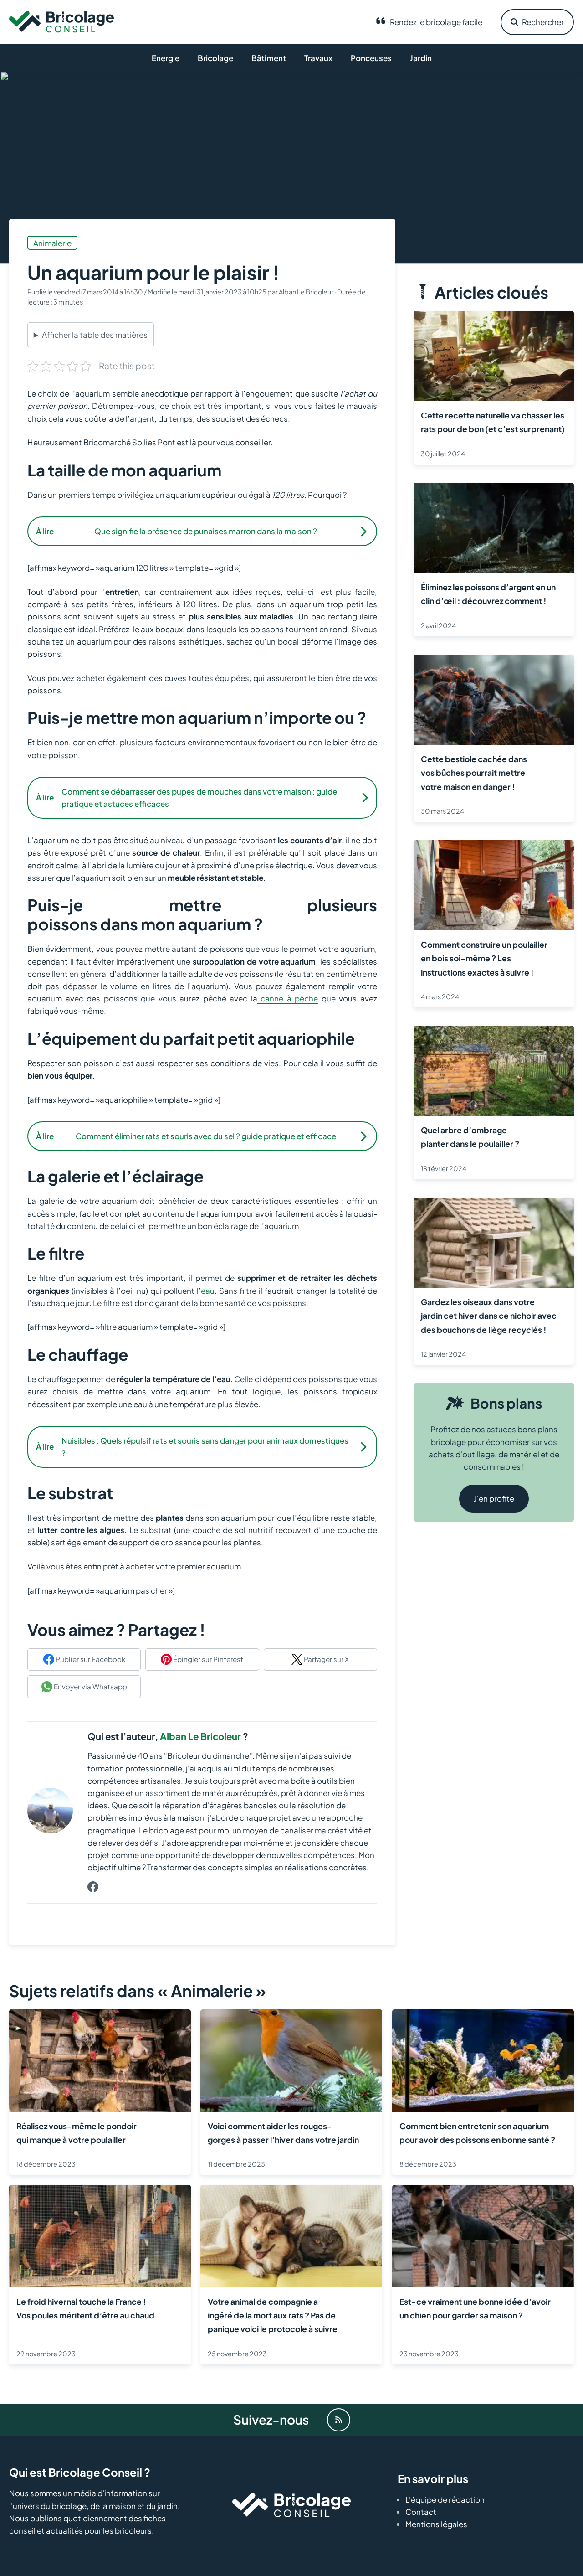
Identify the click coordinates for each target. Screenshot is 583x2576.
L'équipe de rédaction (445, 2499)
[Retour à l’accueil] (61, 21)
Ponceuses (371, 58)
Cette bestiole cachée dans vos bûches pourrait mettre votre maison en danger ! (474, 772)
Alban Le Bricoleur (200, 1736)
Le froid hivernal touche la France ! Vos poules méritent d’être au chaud (85, 2308)
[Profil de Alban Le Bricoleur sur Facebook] (93, 1887)
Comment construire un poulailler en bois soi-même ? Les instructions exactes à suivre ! (484, 958)
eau (208, 1291)
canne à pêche (288, 998)
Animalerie (52, 243)
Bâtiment (269, 58)
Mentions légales (436, 2524)
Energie (166, 58)
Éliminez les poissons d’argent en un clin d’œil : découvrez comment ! (488, 594)
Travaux (318, 58)
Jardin (421, 58)
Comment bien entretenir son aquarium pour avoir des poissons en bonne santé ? (477, 2133)
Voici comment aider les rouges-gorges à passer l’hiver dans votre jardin (283, 2133)
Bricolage (215, 58)
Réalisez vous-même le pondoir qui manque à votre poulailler (77, 2133)
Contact (421, 2512)
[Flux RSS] (339, 2420)
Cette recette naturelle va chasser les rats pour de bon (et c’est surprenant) (493, 422)
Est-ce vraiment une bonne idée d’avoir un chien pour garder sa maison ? (475, 2308)
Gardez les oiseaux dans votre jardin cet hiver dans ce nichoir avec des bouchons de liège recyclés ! (489, 1315)
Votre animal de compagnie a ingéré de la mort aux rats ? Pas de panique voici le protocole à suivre (273, 2315)
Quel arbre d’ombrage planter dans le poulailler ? (470, 1137)
